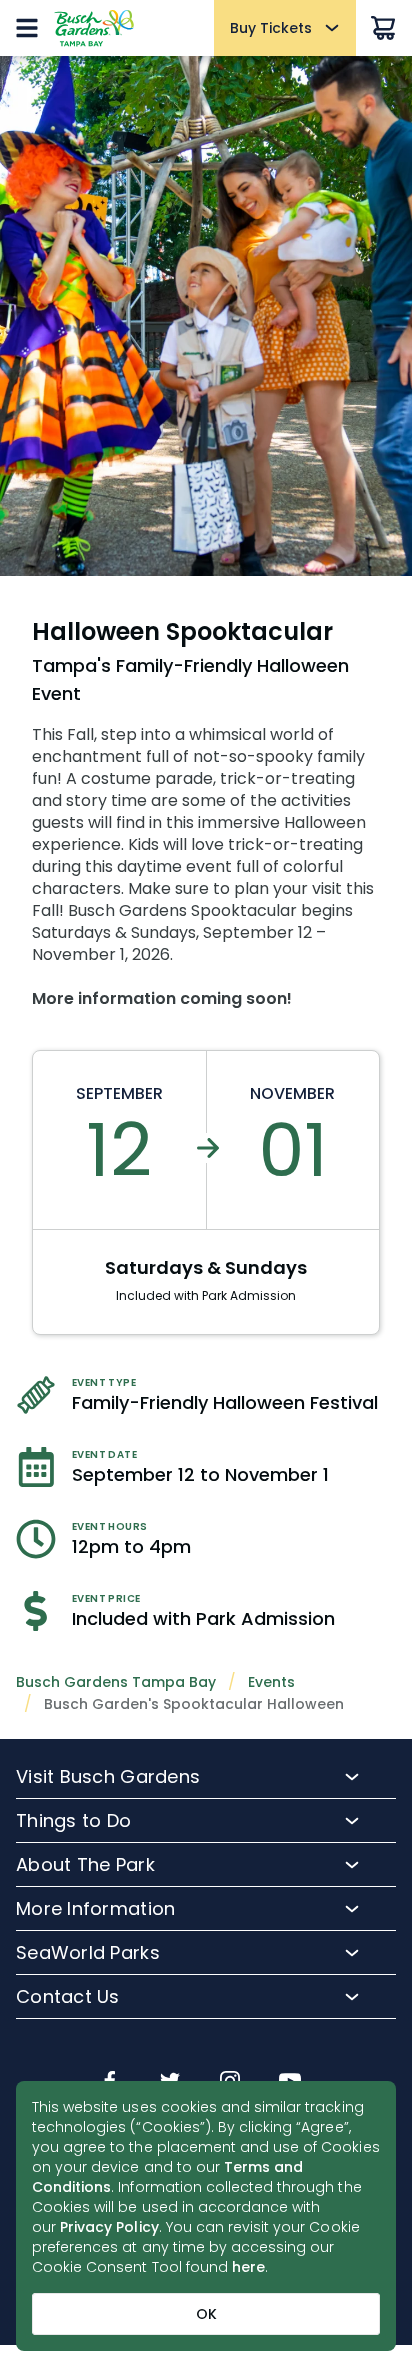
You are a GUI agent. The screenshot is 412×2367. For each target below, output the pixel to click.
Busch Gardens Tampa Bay (116, 1682)
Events (271, 1682)
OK (206, 2314)
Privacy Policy (109, 2227)
